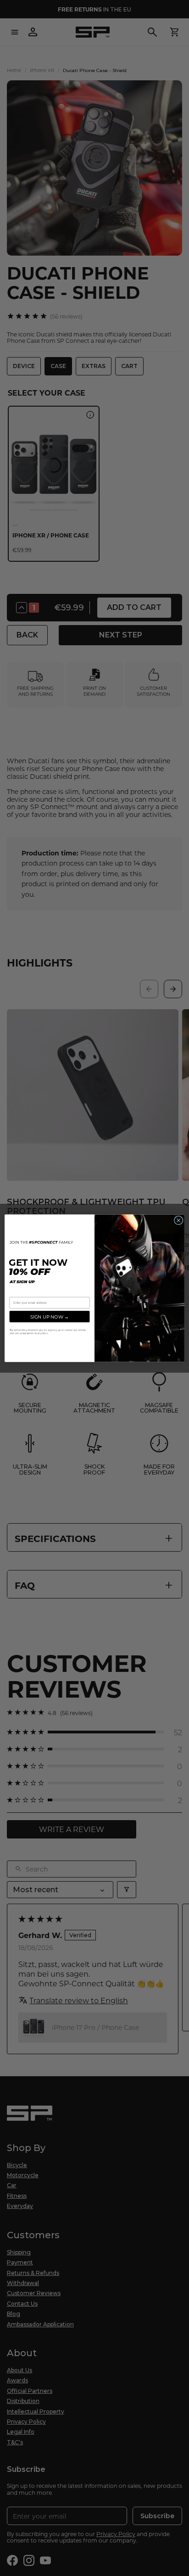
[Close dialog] (178, 1220)
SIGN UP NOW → (50, 1316)
